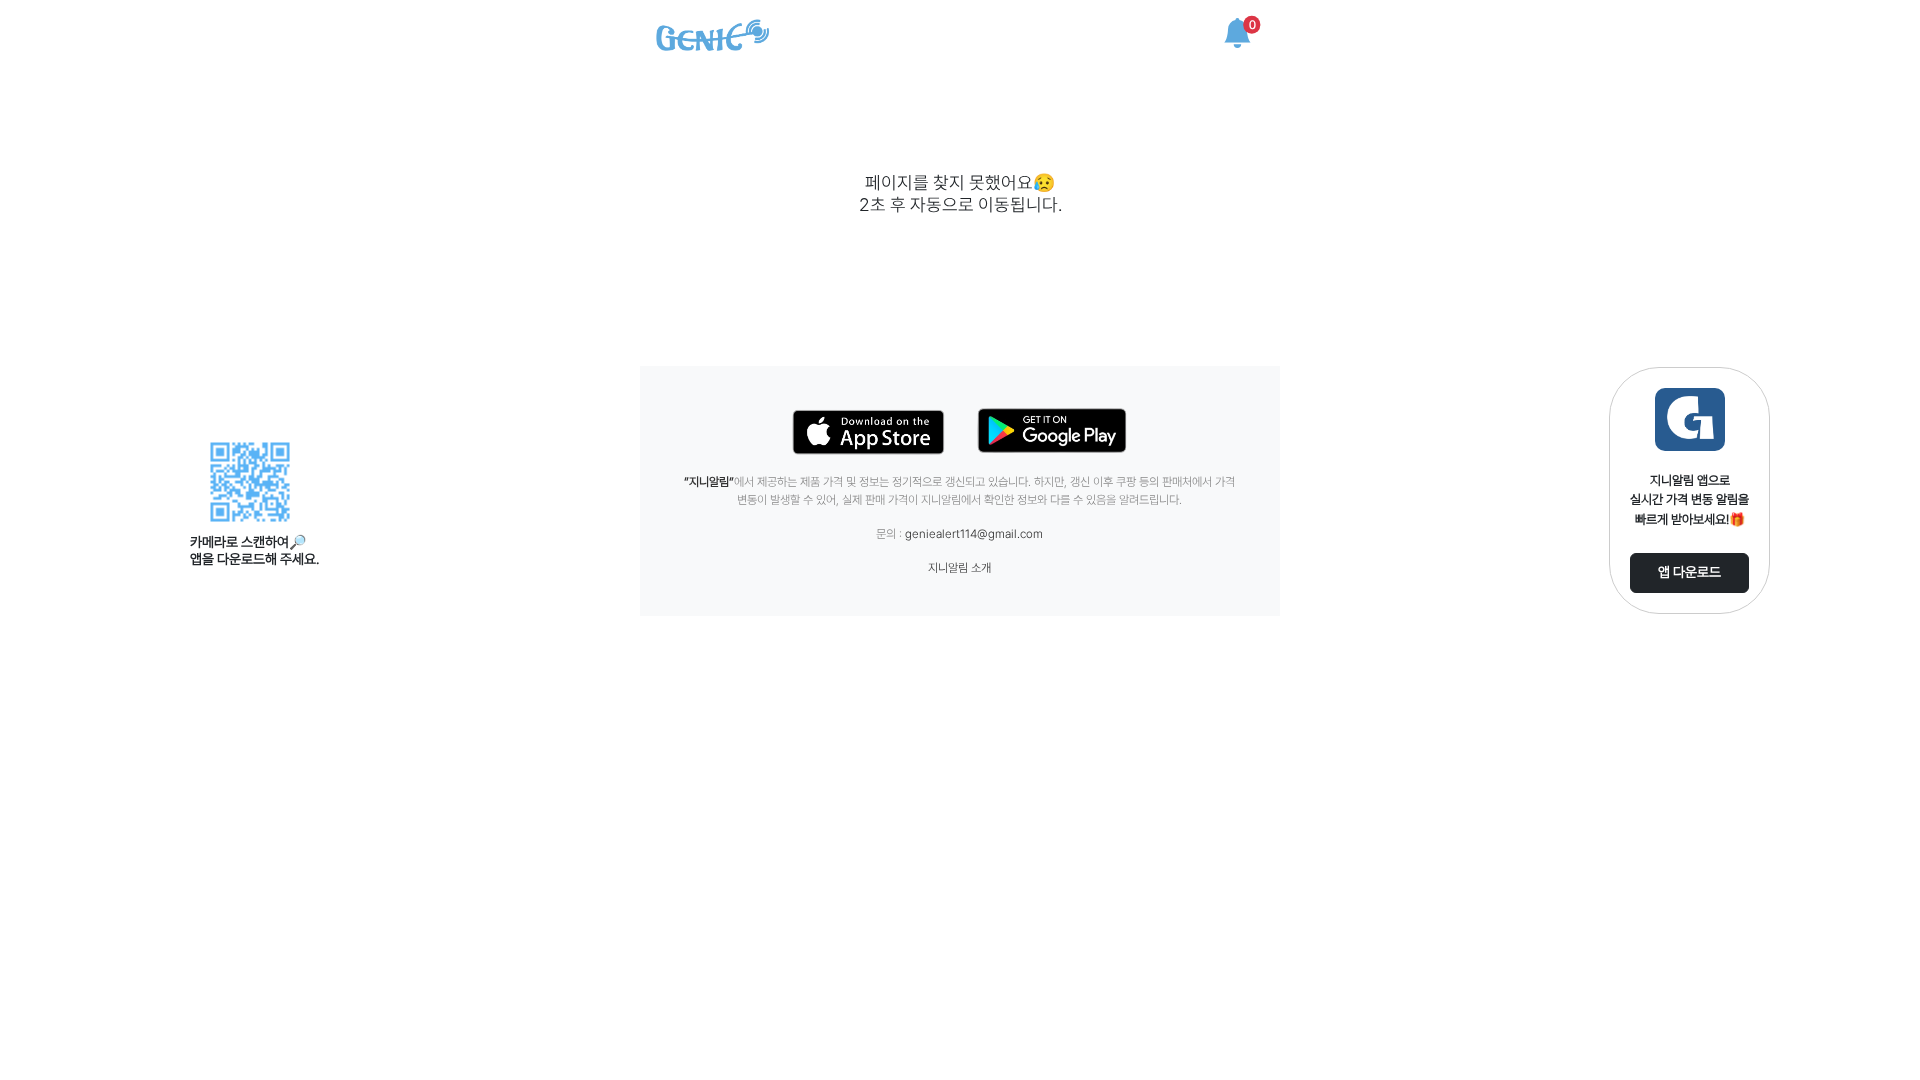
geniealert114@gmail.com (974, 534)
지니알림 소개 (959, 568)
